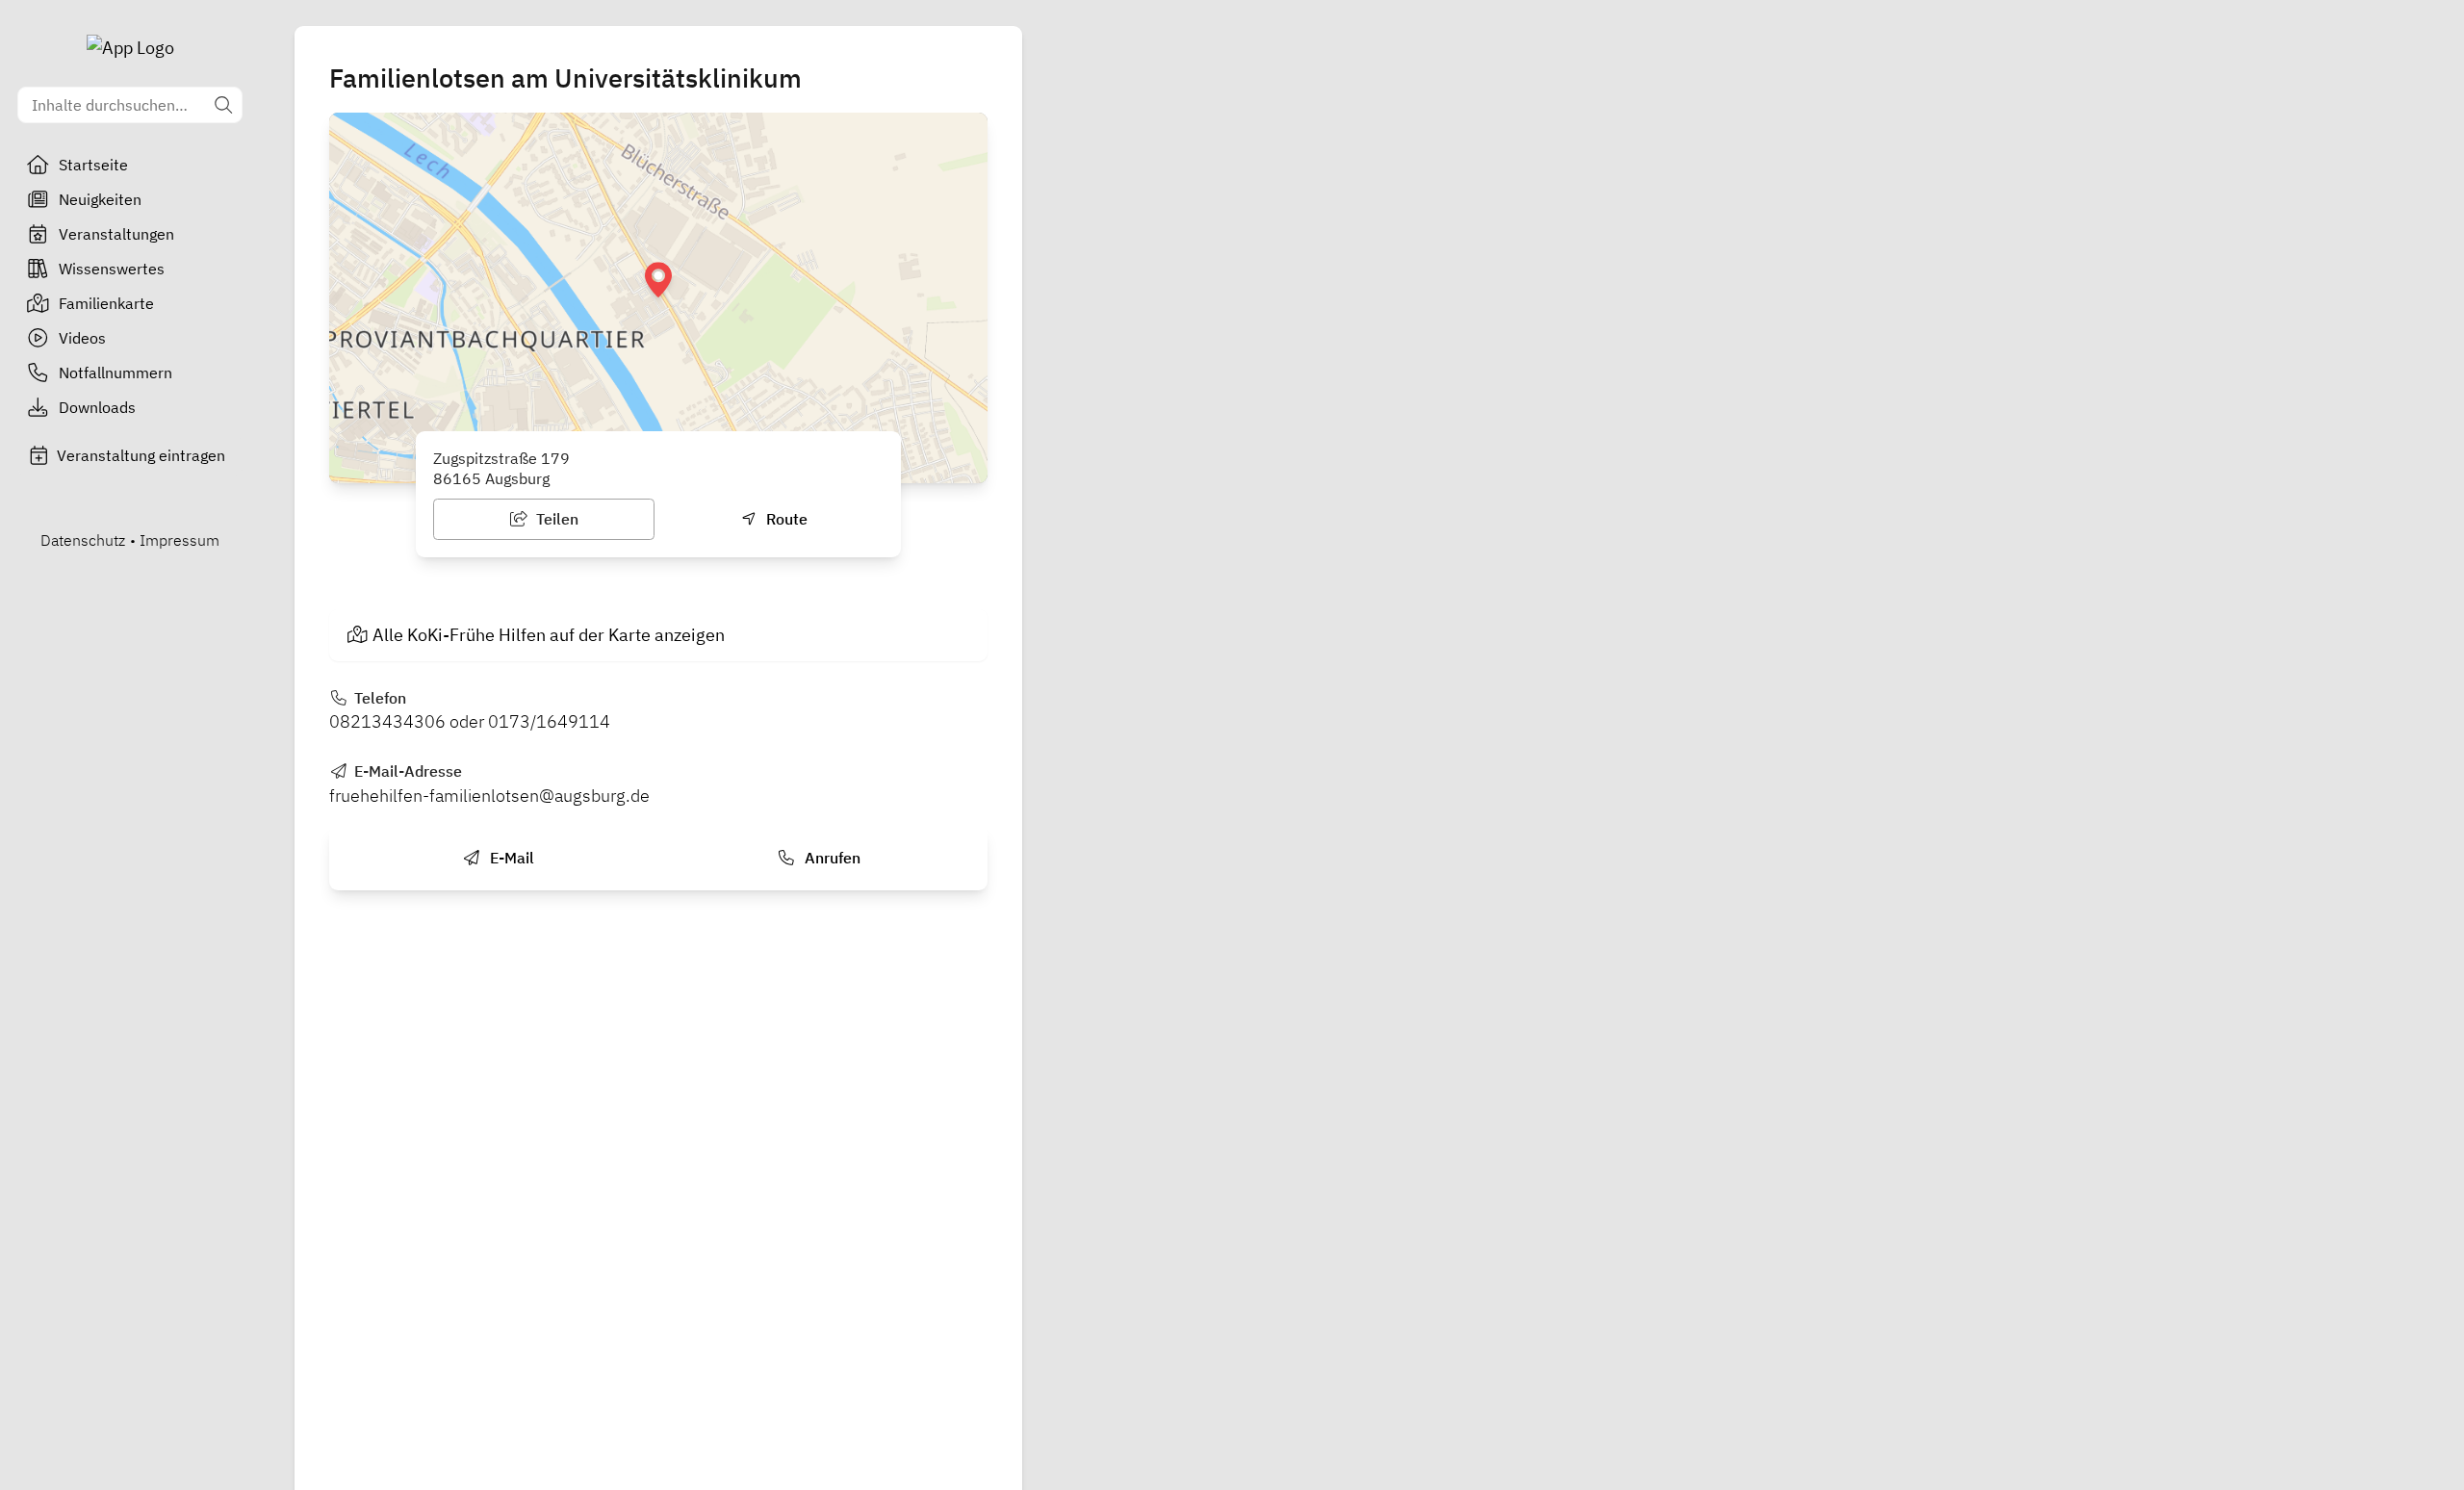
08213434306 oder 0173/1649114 (470, 721)
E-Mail (510, 858)
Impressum (180, 540)
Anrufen (831, 858)
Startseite (93, 165)
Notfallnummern (115, 372)
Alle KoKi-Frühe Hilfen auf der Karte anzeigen (549, 635)
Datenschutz (83, 540)
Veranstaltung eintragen (141, 455)
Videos (82, 338)
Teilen (555, 519)
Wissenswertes (112, 269)
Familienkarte (106, 303)
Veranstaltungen (116, 234)
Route (785, 519)
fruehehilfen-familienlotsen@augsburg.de (489, 796)
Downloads (97, 407)
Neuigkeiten (100, 199)
